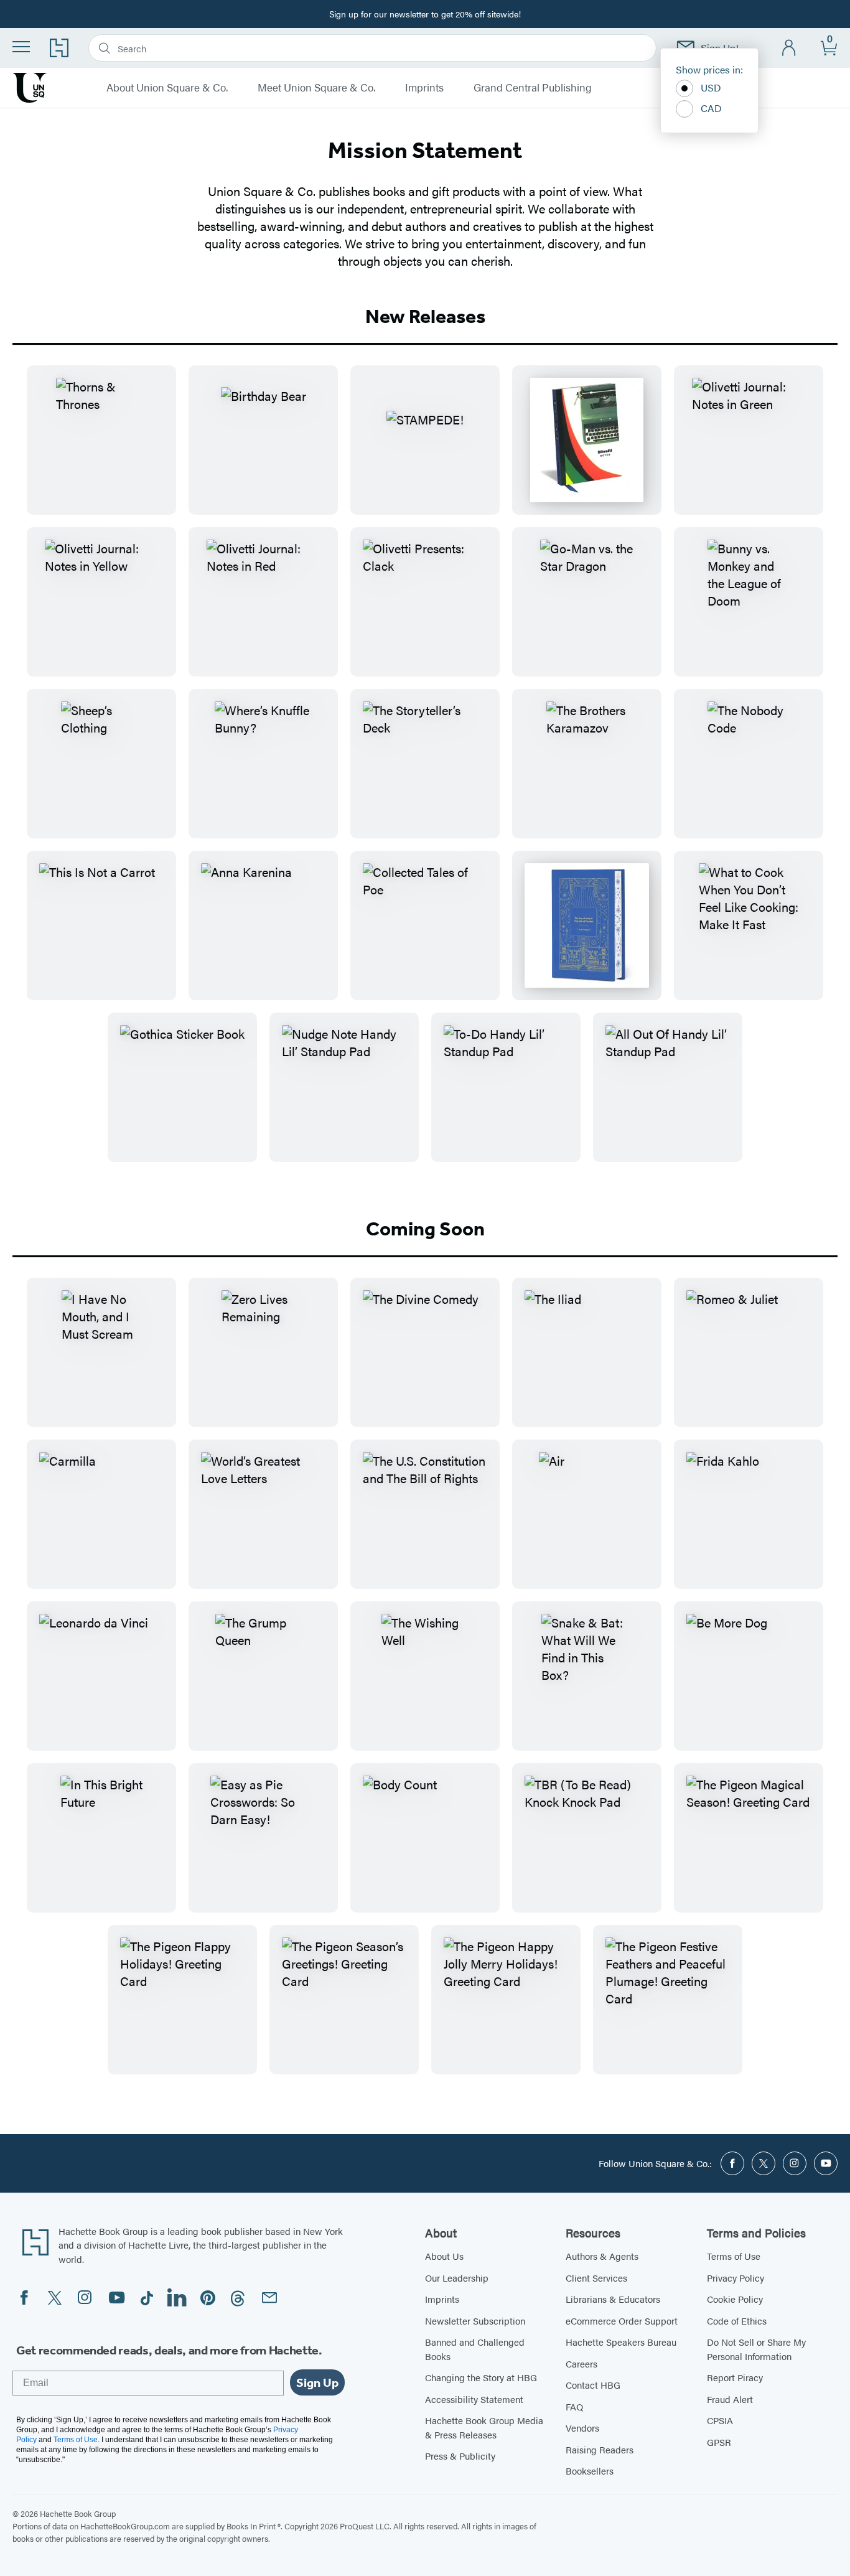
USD (711, 87)
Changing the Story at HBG (481, 2377)
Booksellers (590, 2471)
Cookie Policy (735, 2299)
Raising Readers (600, 2449)
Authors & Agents (602, 2256)
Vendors (582, 2428)
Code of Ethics (737, 2321)
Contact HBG (593, 2385)
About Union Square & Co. (167, 88)
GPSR (719, 2442)
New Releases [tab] (425, 316)
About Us (444, 2256)
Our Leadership (457, 2278)
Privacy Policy (736, 2278)
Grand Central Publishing (533, 88)
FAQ (574, 2406)
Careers (581, 2363)
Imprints (424, 88)
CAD (711, 108)
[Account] (789, 48)
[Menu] (21, 47)
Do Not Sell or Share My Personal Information (756, 2349)
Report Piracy (735, 2377)
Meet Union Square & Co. (316, 88)
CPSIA (720, 2420)
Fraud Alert (730, 2399)
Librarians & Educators (613, 2299)
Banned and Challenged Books (475, 2349)
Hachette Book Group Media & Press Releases (484, 2427)
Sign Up (317, 2382)
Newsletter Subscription (475, 2321)
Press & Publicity (460, 2456)
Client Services (596, 2278)
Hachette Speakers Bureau (621, 2342)
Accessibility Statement (474, 2399)
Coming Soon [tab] (425, 1229)
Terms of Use (734, 2256)
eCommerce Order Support (622, 2321)
